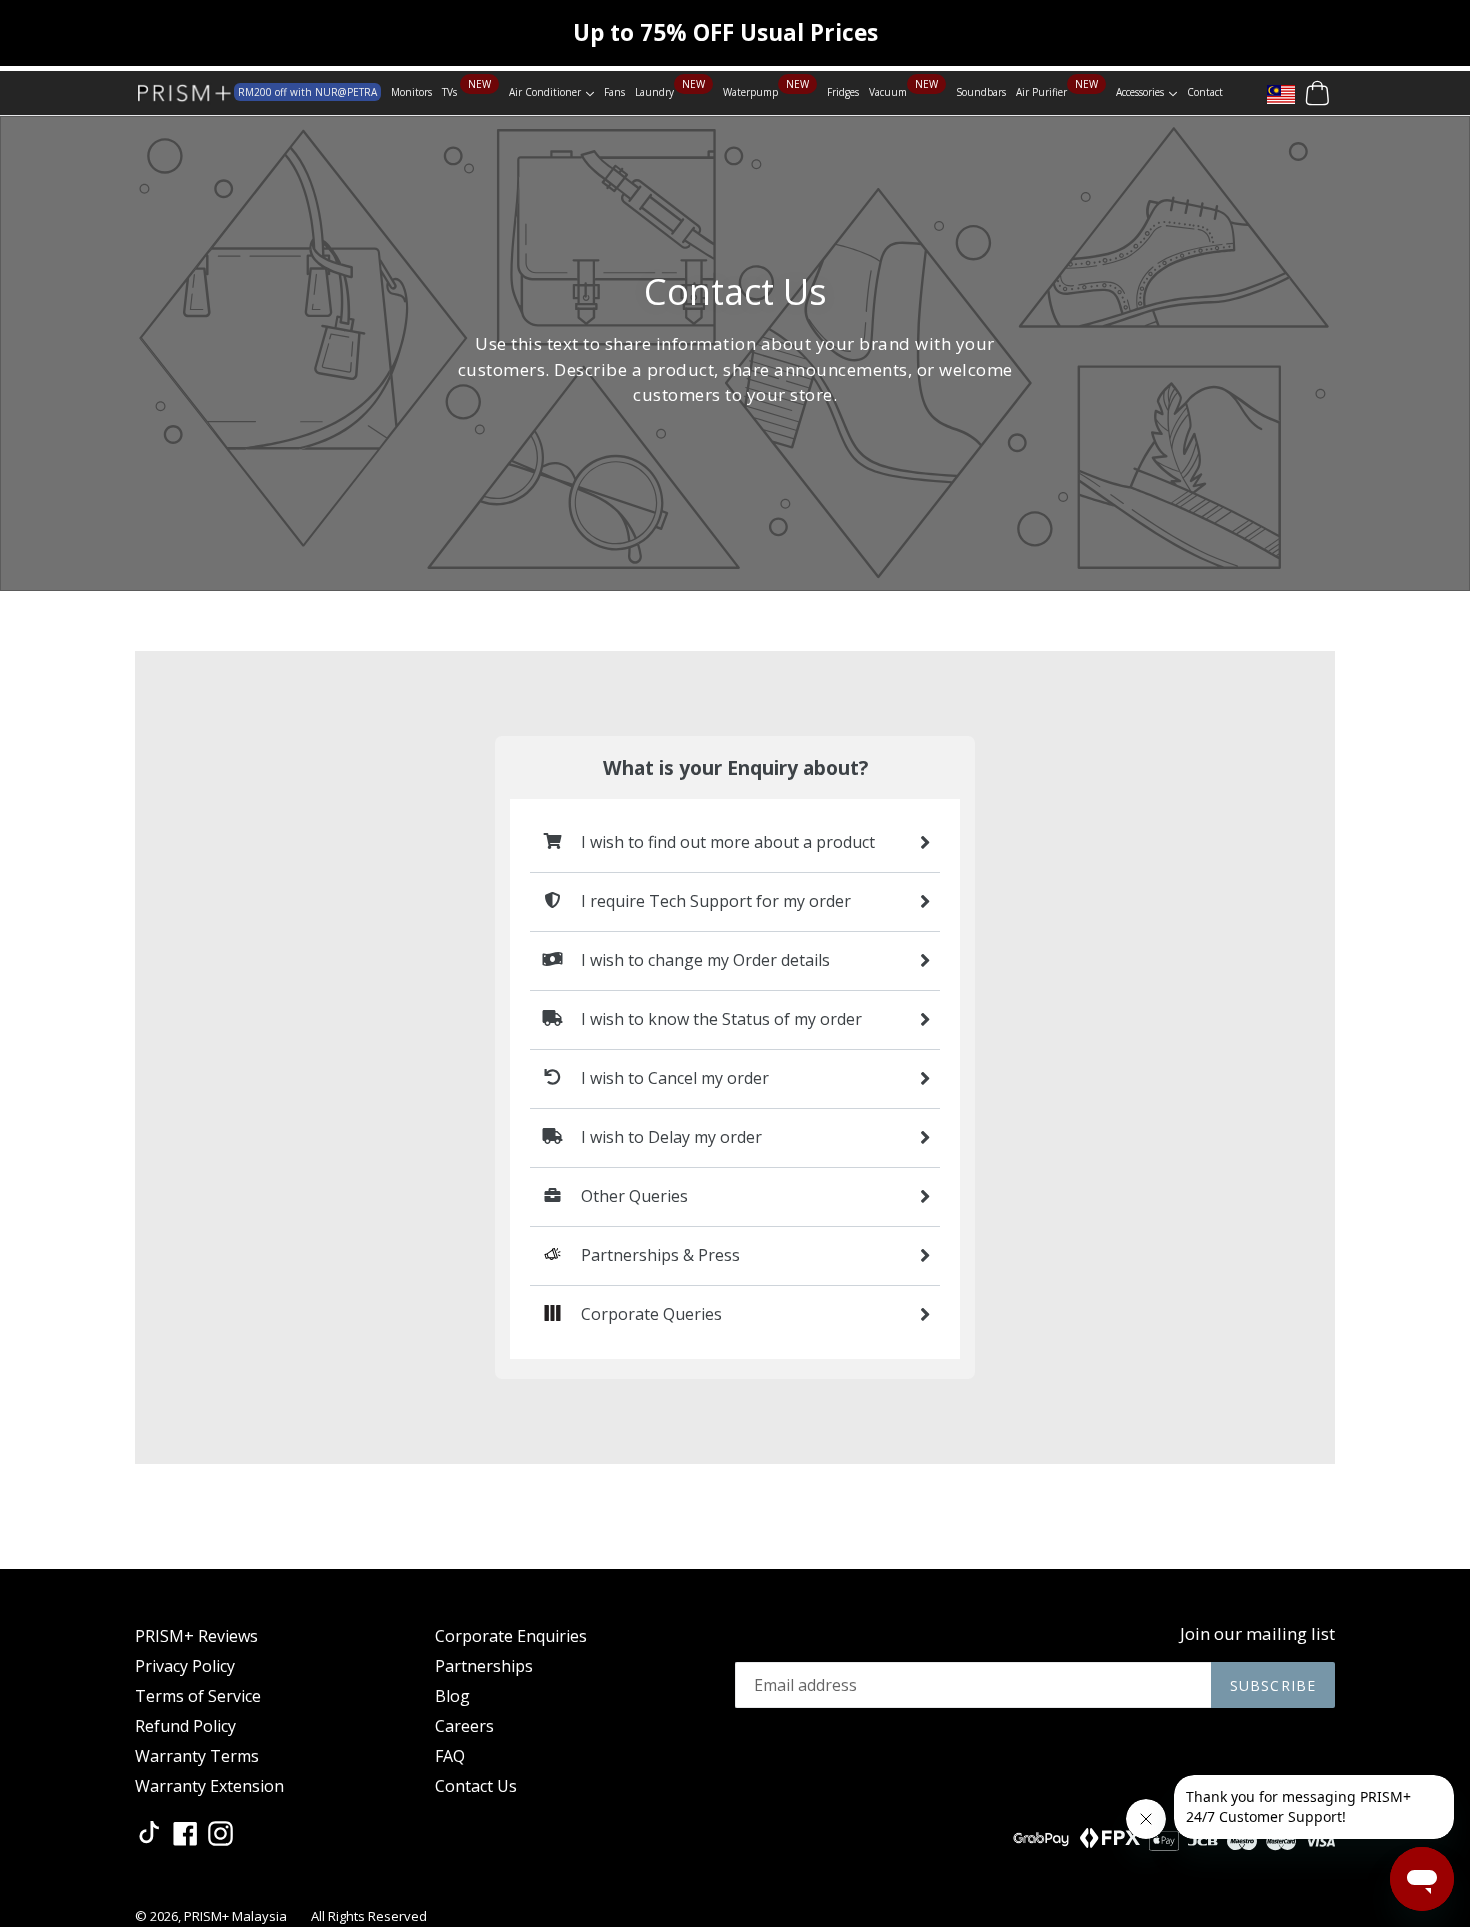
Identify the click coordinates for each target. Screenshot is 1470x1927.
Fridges (843, 92)
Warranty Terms (197, 1756)
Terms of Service (198, 1696)
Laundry (654, 92)
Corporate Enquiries (511, 1636)
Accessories (1146, 91)
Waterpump (750, 92)
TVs (451, 92)
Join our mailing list (1257, 1634)
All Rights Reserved (369, 1916)
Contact (1205, 92)
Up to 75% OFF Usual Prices (725, 32)
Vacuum (888, 92)
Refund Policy (185, 1726)
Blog (452, 1696)
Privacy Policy (185, 1666)
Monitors (411, 92)
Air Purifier (1041, 92)
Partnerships (484, 1666)
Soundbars (981, 92)
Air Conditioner (551, 91)
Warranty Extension (209, 1786)
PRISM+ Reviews (196, 1636)
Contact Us (476, 1786)
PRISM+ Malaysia (235, 1916)
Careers (464, 1726)
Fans (614, 92)
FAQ (450, 1756)
